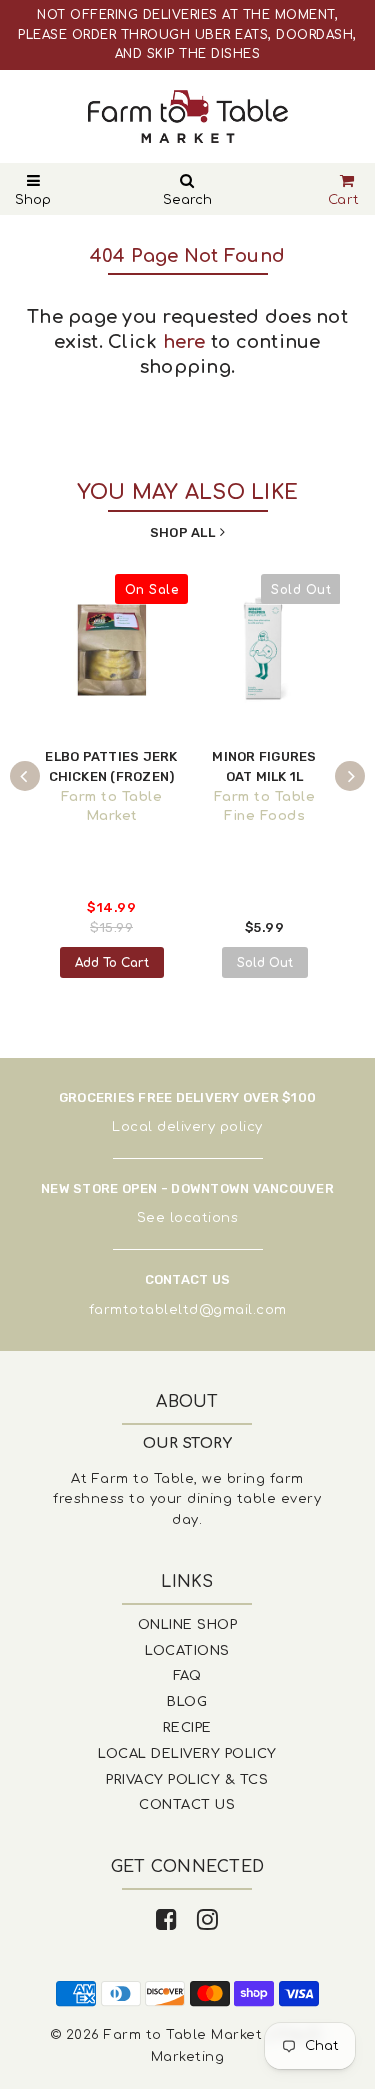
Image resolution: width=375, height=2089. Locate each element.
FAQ (187, 1676)
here (184, 342)
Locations (187, 1651)
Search (187, 200)
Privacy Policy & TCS (187, 1780)
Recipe (187, 1728)
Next (350, 776)
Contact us (187, 1805)
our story (188, 1443)
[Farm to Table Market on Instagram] (208, 1920)
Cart (344, 200)
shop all (182, 532)
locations (204, 1218)
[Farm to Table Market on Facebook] (167, 1920)
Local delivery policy (187, 1127)
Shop (33, 200)
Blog (187, 1702)
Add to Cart (112, 963)
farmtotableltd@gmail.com (188, 1310)
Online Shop (188, 1625)
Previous (25, 776)
